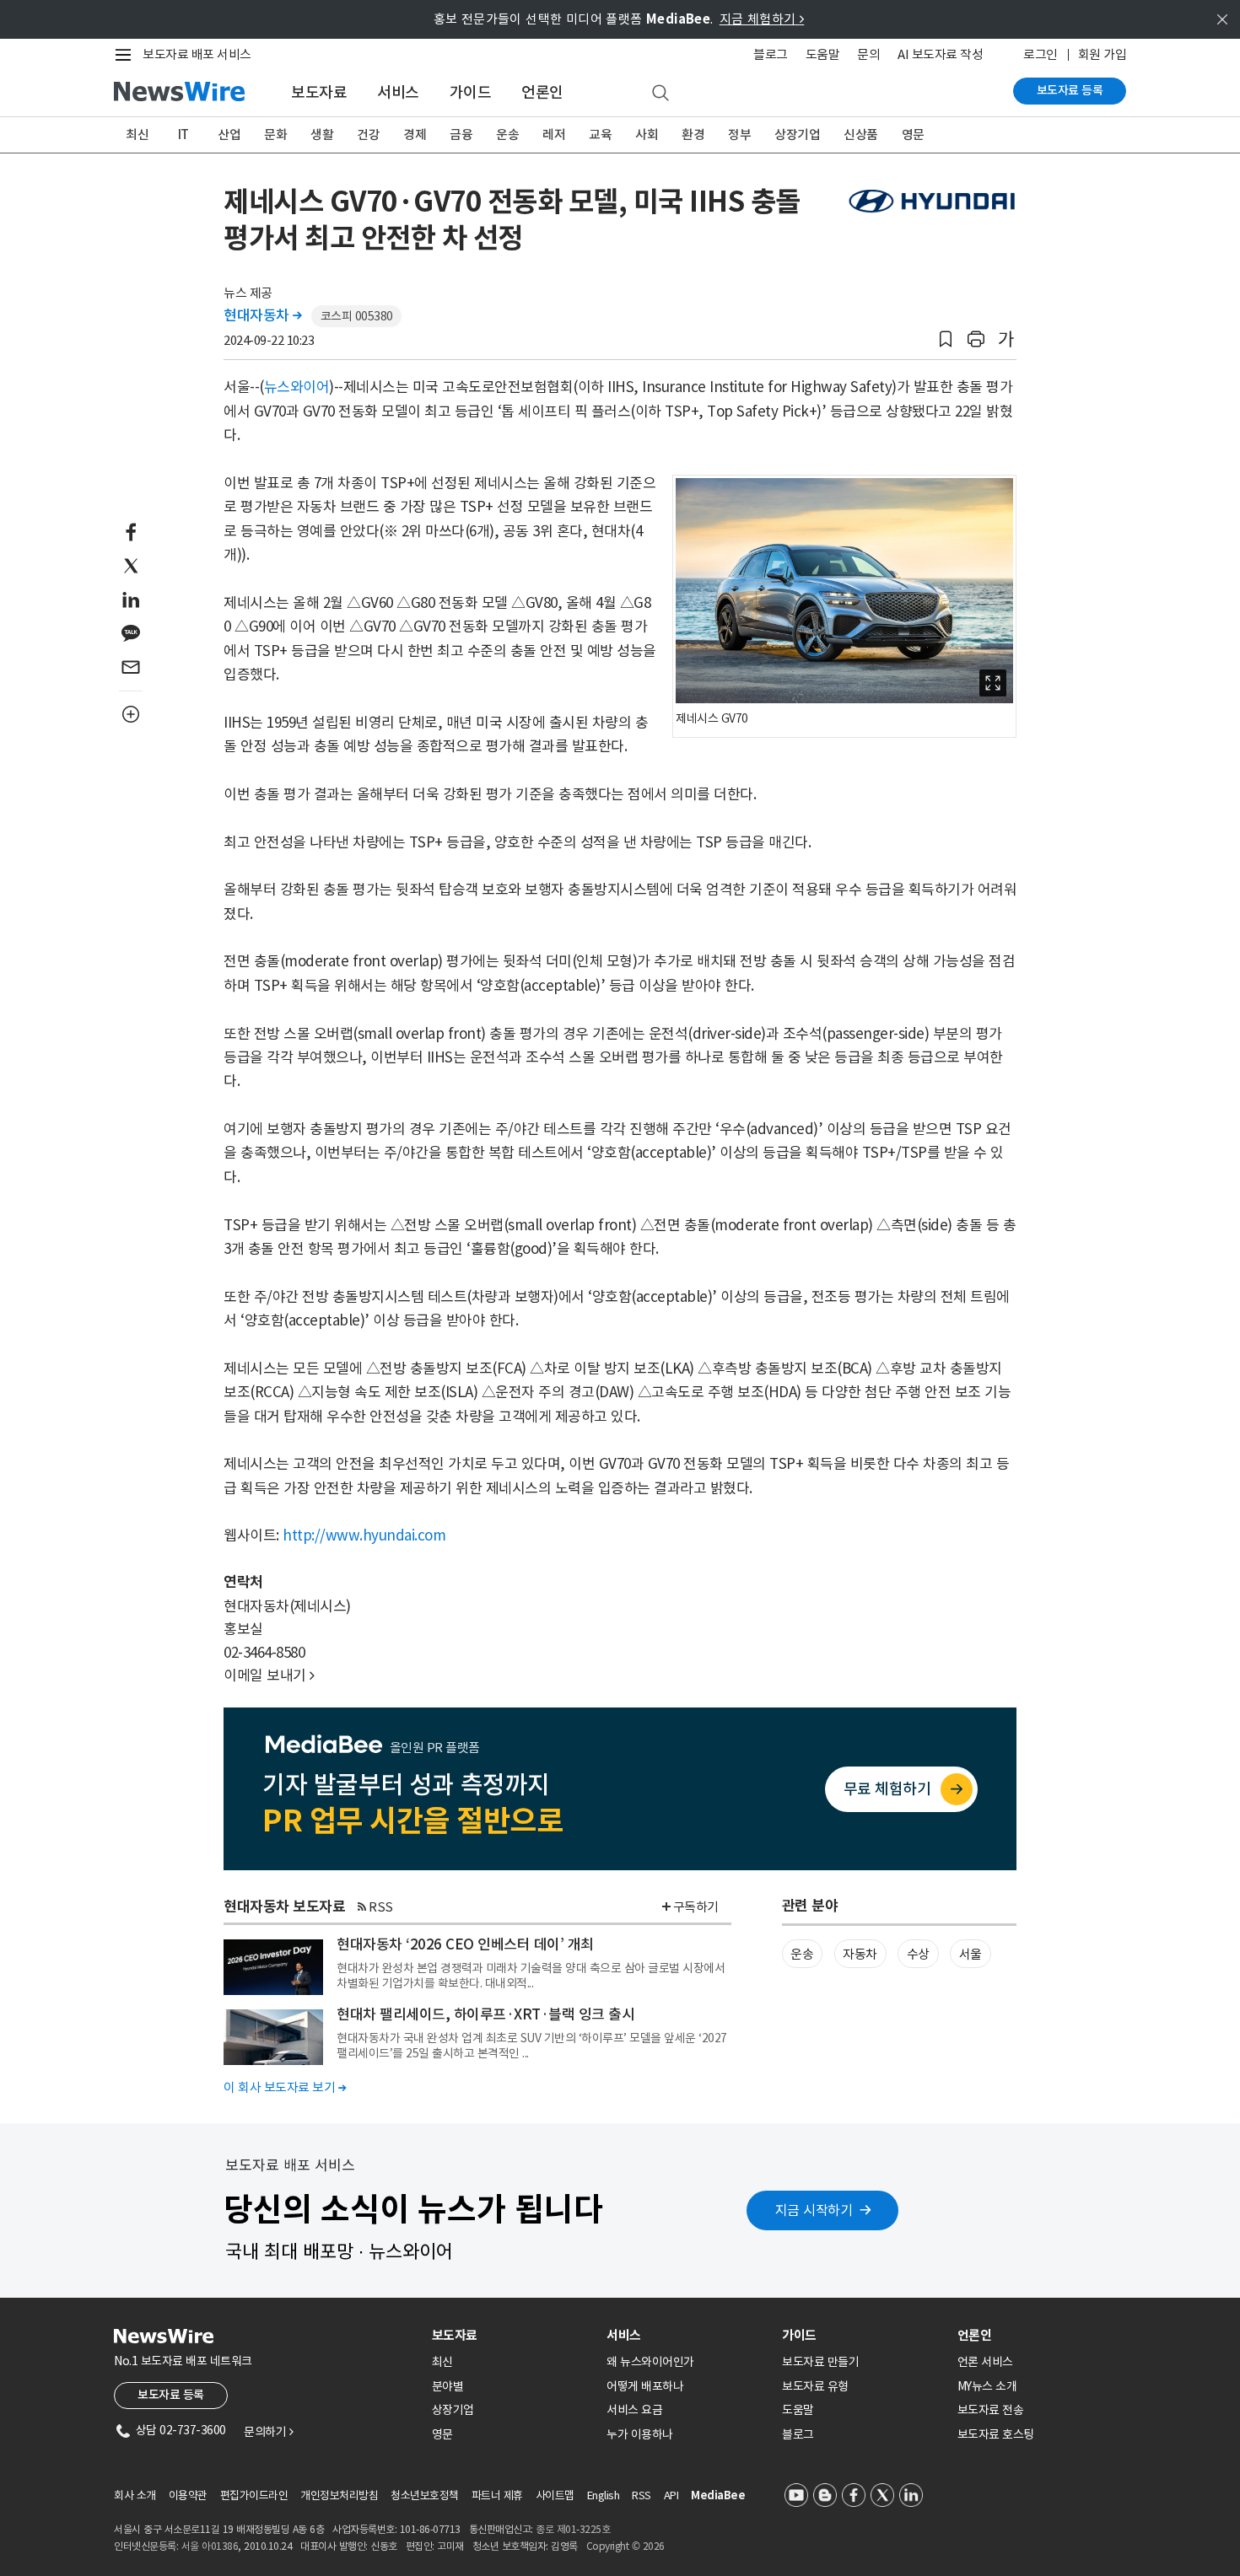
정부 (739, 134)
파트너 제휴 (497, 2495)
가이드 (471, 92)
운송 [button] (802, 1954)
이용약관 (188, 2495)
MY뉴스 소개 (987, 2386)
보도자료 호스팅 (996, 2434)
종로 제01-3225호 (573, 2529)
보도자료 (319, 92)
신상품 (861, 134)
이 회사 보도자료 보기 (285, 2087)
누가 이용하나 (640, 2434)
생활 (322, 134)
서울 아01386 (210, 2546)
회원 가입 (1103, 54)
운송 (507, 134)
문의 (868, 54)
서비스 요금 (634, 2410)
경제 (415, 134)
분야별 (448, 2386)
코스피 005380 (357, 316)
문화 (275, 134)
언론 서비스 (985, 2362)
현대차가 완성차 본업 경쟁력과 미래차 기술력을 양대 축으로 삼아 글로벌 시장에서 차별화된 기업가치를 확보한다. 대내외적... (531, 1976)
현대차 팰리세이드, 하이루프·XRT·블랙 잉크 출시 (485, 2014)
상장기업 (797, 134)
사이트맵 (555, 2495)
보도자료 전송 (991, 2410)
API (671, 2495)
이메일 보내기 (269, 1675)
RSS (381, 1907)
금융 (461, 134)
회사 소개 (135, 2495)
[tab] (513, 2335)
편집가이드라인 (254, 2495)
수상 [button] (918, 1954)
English (604, 2495)
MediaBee (718, 2495)
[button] (946, 339)
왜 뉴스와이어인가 (650, 2362)
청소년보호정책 (425, 2495)
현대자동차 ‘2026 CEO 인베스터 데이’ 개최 (465, 1944)
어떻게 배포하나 (645, 2386)
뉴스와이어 (297, 387)
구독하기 (696, 1907)
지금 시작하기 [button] (814, 2210)
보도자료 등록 (1070, 90)
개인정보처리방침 (339, 2495)
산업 (229, 134)
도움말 (823, 54)
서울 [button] (970, 1954)
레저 (554, 134)
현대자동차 (263, 315)
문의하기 (268, 2432)
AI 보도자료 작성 (940, 54)
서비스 (398, 92)
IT (183, 134)
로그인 (1041, 54)
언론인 (542, 92)
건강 (368, 134)
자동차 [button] (860, 1954)
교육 (600, 134)
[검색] (660, 94)
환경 (693, 134)
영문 (913, 134)
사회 (647, 134)
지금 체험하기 (762, 19)
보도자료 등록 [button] (171, 2395)
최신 (137, 134)
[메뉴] (127, 55)
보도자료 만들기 (820, 2362)
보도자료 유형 (815, 2386)
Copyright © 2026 (625, 2546)
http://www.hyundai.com (364, 1535)
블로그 (771, 54)
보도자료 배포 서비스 (197, 54)
